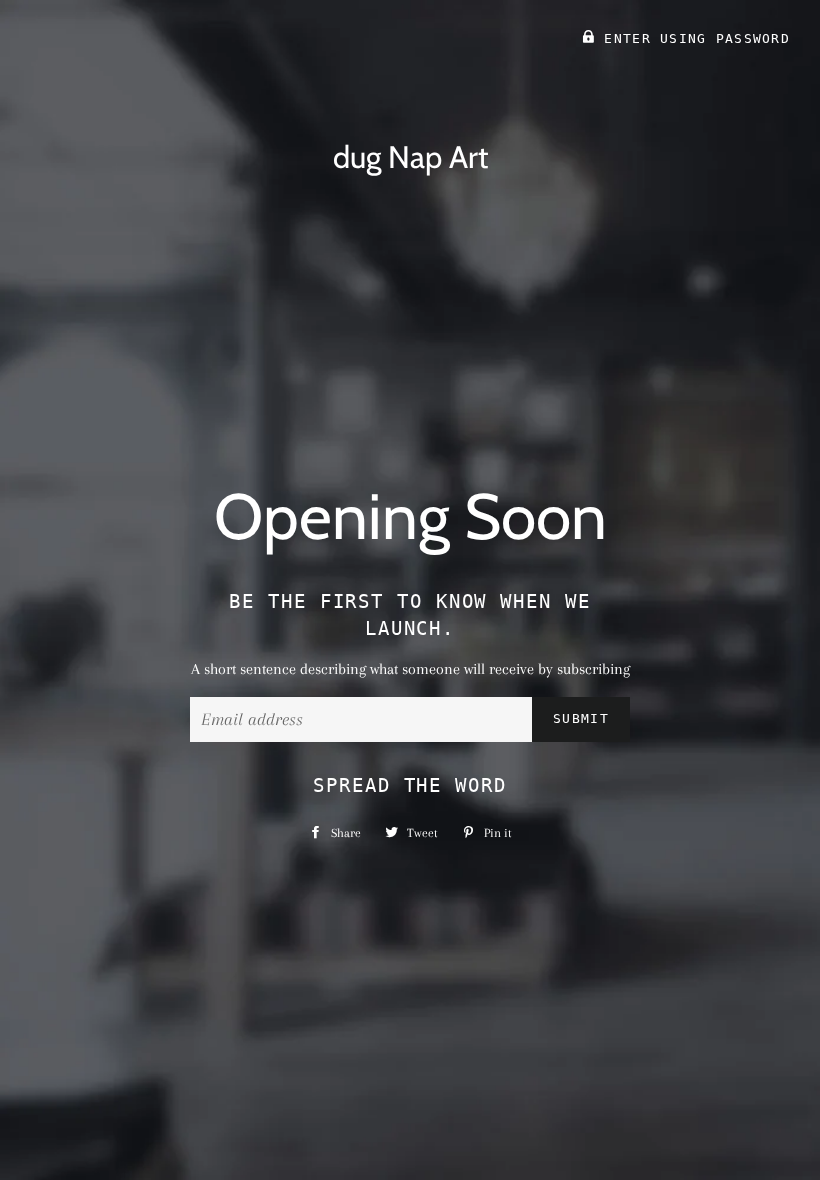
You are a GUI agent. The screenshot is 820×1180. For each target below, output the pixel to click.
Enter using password (692, 38)
